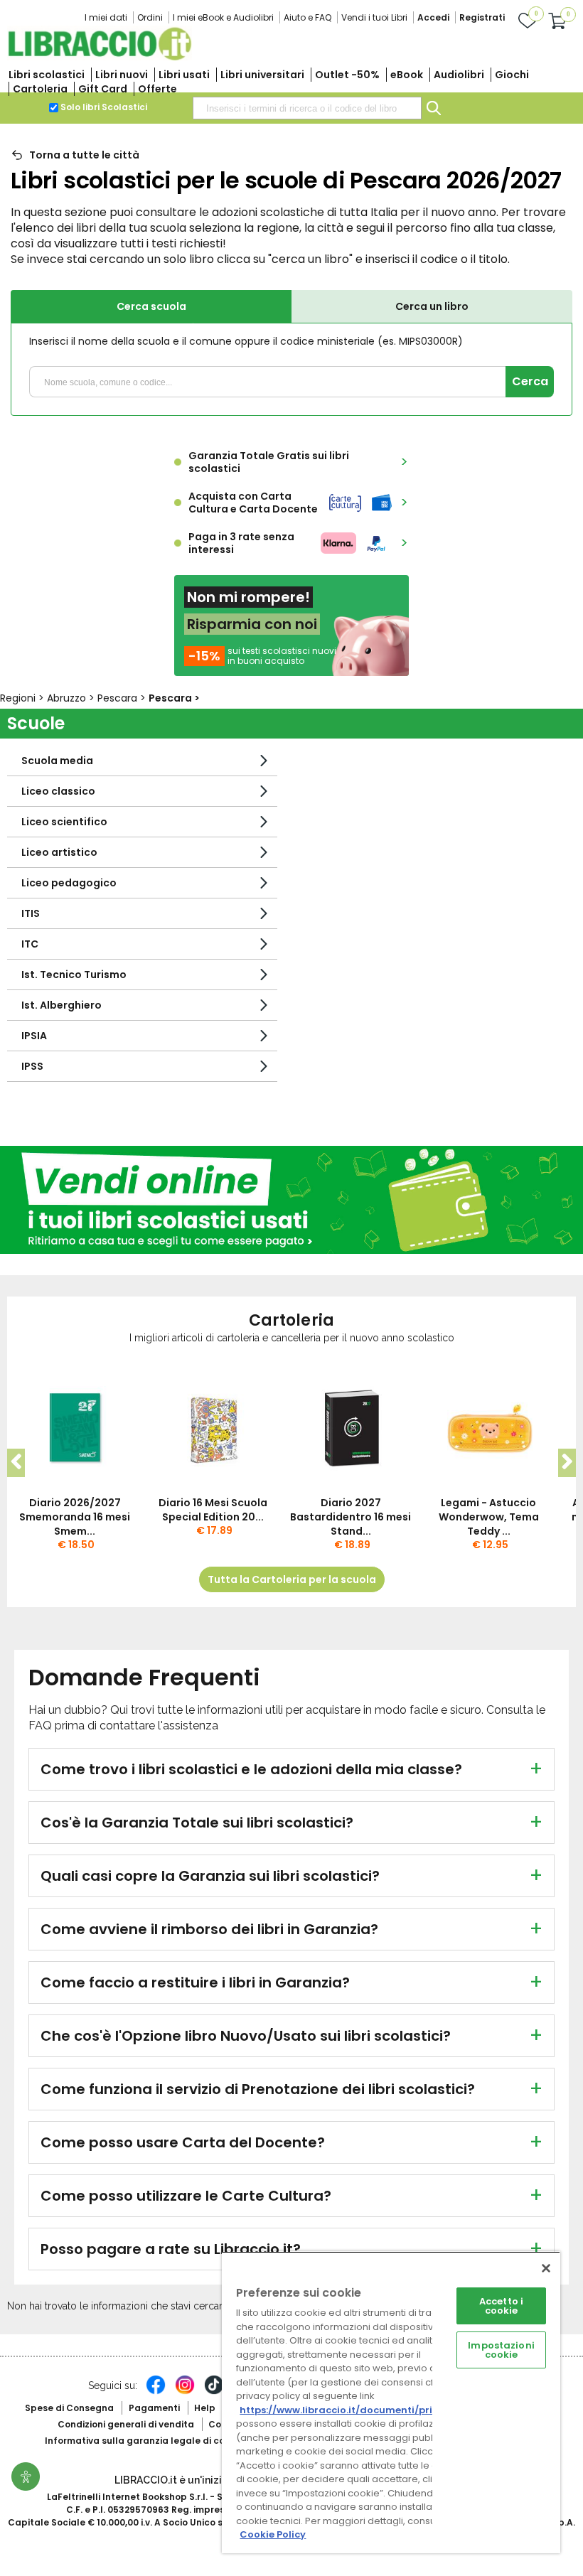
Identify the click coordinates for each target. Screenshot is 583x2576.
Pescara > (123, 698)
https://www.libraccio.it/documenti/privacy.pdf (358, 2410)
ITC (30, 944)
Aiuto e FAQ (307, 17)
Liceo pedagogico (69, 883)
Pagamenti (154, 2408)
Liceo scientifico (64, 822)
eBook (407, 75)
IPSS (32, 1066)
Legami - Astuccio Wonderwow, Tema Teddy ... (489, 1517)
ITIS (31, 913)
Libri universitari (262, 75)
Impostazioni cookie (501, 2350)
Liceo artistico (59, 852)
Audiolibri (459, 75)
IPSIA (34, 1036)
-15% (204, 656)
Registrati (482, 17)
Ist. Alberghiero (61, 1005)
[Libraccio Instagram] (185, 2392)
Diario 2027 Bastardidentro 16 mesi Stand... (351, 1517)
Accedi (433, 17)
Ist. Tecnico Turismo (74, 975)
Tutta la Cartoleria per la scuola (292, 1579)
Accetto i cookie (501, 2306)
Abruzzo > (72, 698)
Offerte (157, 89)
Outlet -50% (347, 75)
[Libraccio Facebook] (156, 2392)
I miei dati (106, 17)
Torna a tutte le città (84, 155)
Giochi (512, 75)
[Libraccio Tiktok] (214, 2392)
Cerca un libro (432, 306)
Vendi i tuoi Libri (374, 17)
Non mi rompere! (248, 597)
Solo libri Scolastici (104, 107)
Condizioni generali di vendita (126, 2424)
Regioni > (23, 698)
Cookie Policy (273, 2534)
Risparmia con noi (252, 624)
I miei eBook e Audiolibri (223, 17)
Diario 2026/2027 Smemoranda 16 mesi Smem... (75, 1517)
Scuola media (57, 761)
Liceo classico (58, 791)
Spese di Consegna (69, 2408)
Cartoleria (40, 89)
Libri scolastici (47, 75)
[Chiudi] (546, 2268)
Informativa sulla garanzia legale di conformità (155, 2441)
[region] (391, 2402)
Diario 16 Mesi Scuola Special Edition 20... (213, 1510)
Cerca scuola (151, 306)
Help (205, 2408)
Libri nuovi (122, 75)
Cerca (530, 381)
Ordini (150, 17)
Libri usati (184, 75)
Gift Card (103, 89)
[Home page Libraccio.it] (100, 57)
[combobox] (307, 108)
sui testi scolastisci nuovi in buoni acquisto (282, 656)
